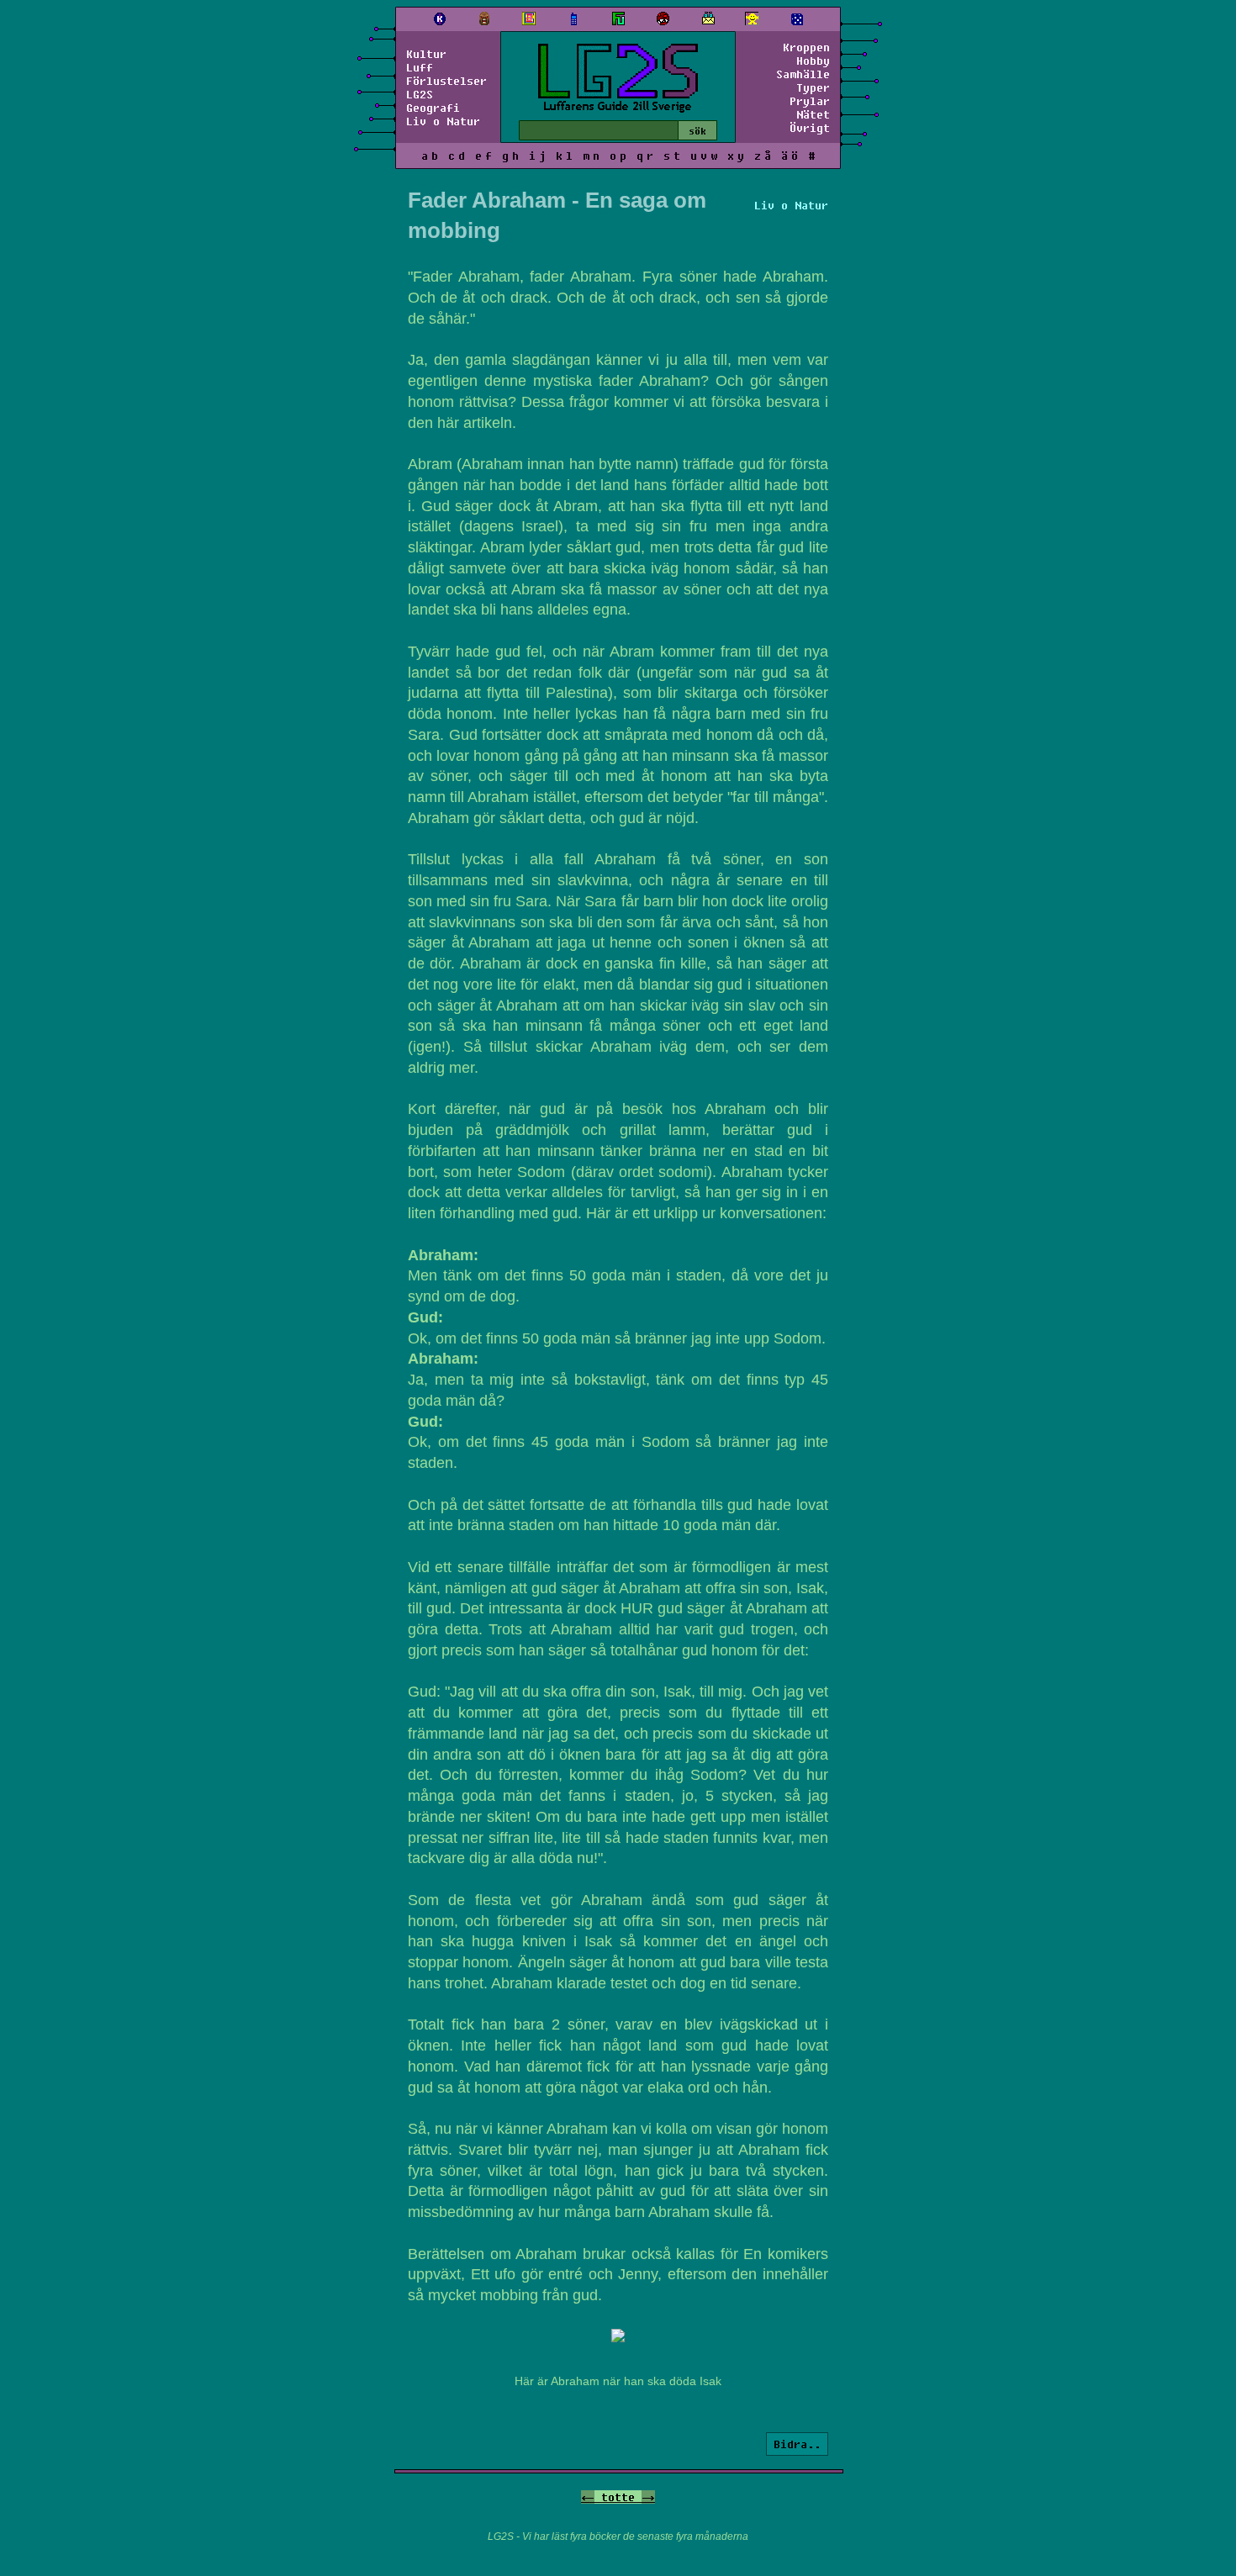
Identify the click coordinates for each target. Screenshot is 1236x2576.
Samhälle (803, 74)
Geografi (433, 108)
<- (588, 2497)
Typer (813, 87)
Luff (420, 67)
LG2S (420, 94)
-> (648, 2497)
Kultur (426, 54)
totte (618, 2497)
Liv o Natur (443, 121)
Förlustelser (446, 81)
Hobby (813, 61)
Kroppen (806, 47)
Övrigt (810, 128)
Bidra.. (797, 2444)
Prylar (810, 101)
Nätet (813, 114)
